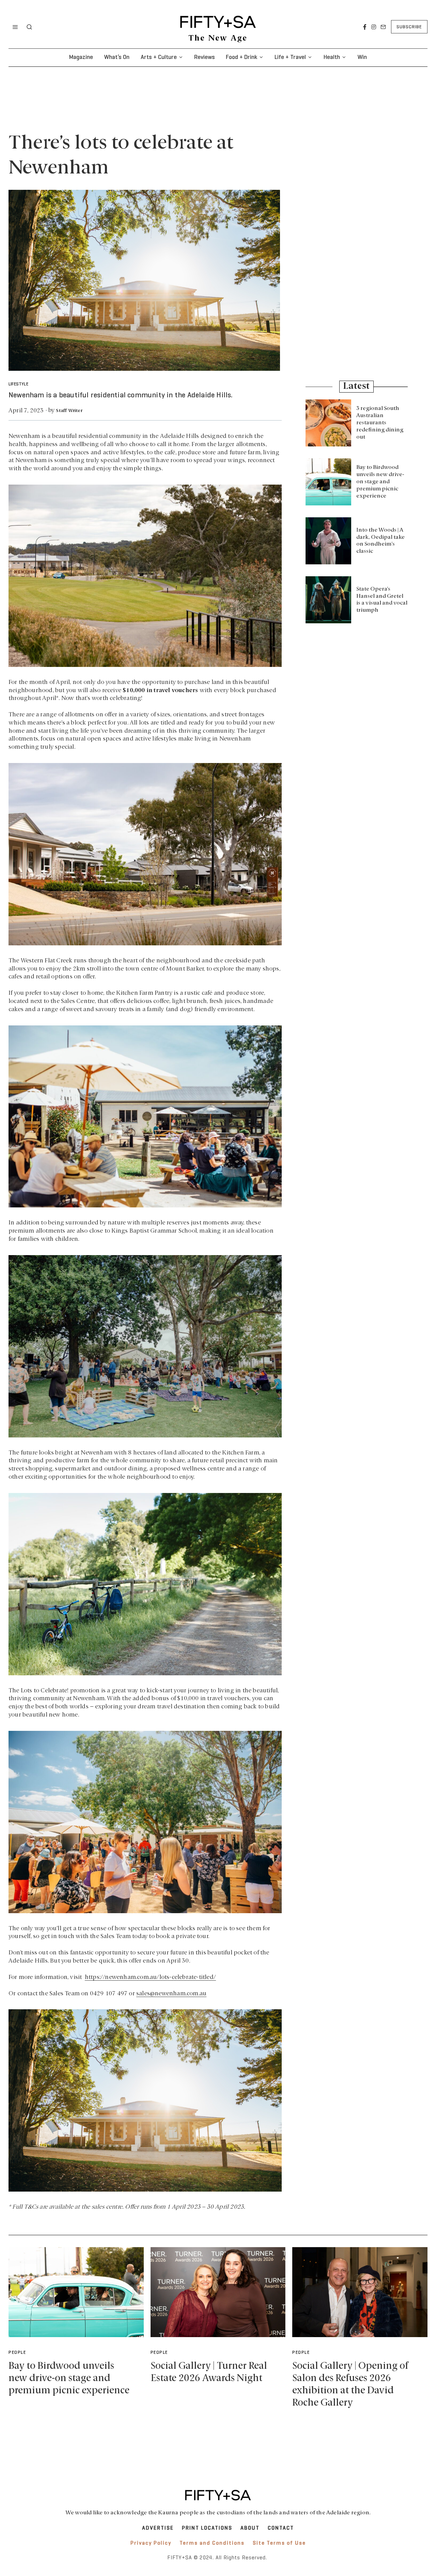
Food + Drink (242, 57)
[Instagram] (374, 27)
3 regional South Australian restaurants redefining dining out (380, 423)
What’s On (117, 57)
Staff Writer (69, 411)
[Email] (383, 27)
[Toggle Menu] (15, 27)
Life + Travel (290, 57)
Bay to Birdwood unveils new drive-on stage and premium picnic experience (380, 482)
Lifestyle (18, 384)
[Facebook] (365, 27)
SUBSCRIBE (409, 27)
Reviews (205, 57)
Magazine (81, 57)
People (17, 2353)
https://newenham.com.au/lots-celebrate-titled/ (150, 1977)
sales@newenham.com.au (171, 1994)
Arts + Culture (159, 57)
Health (332, 57)
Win (362, 57)
